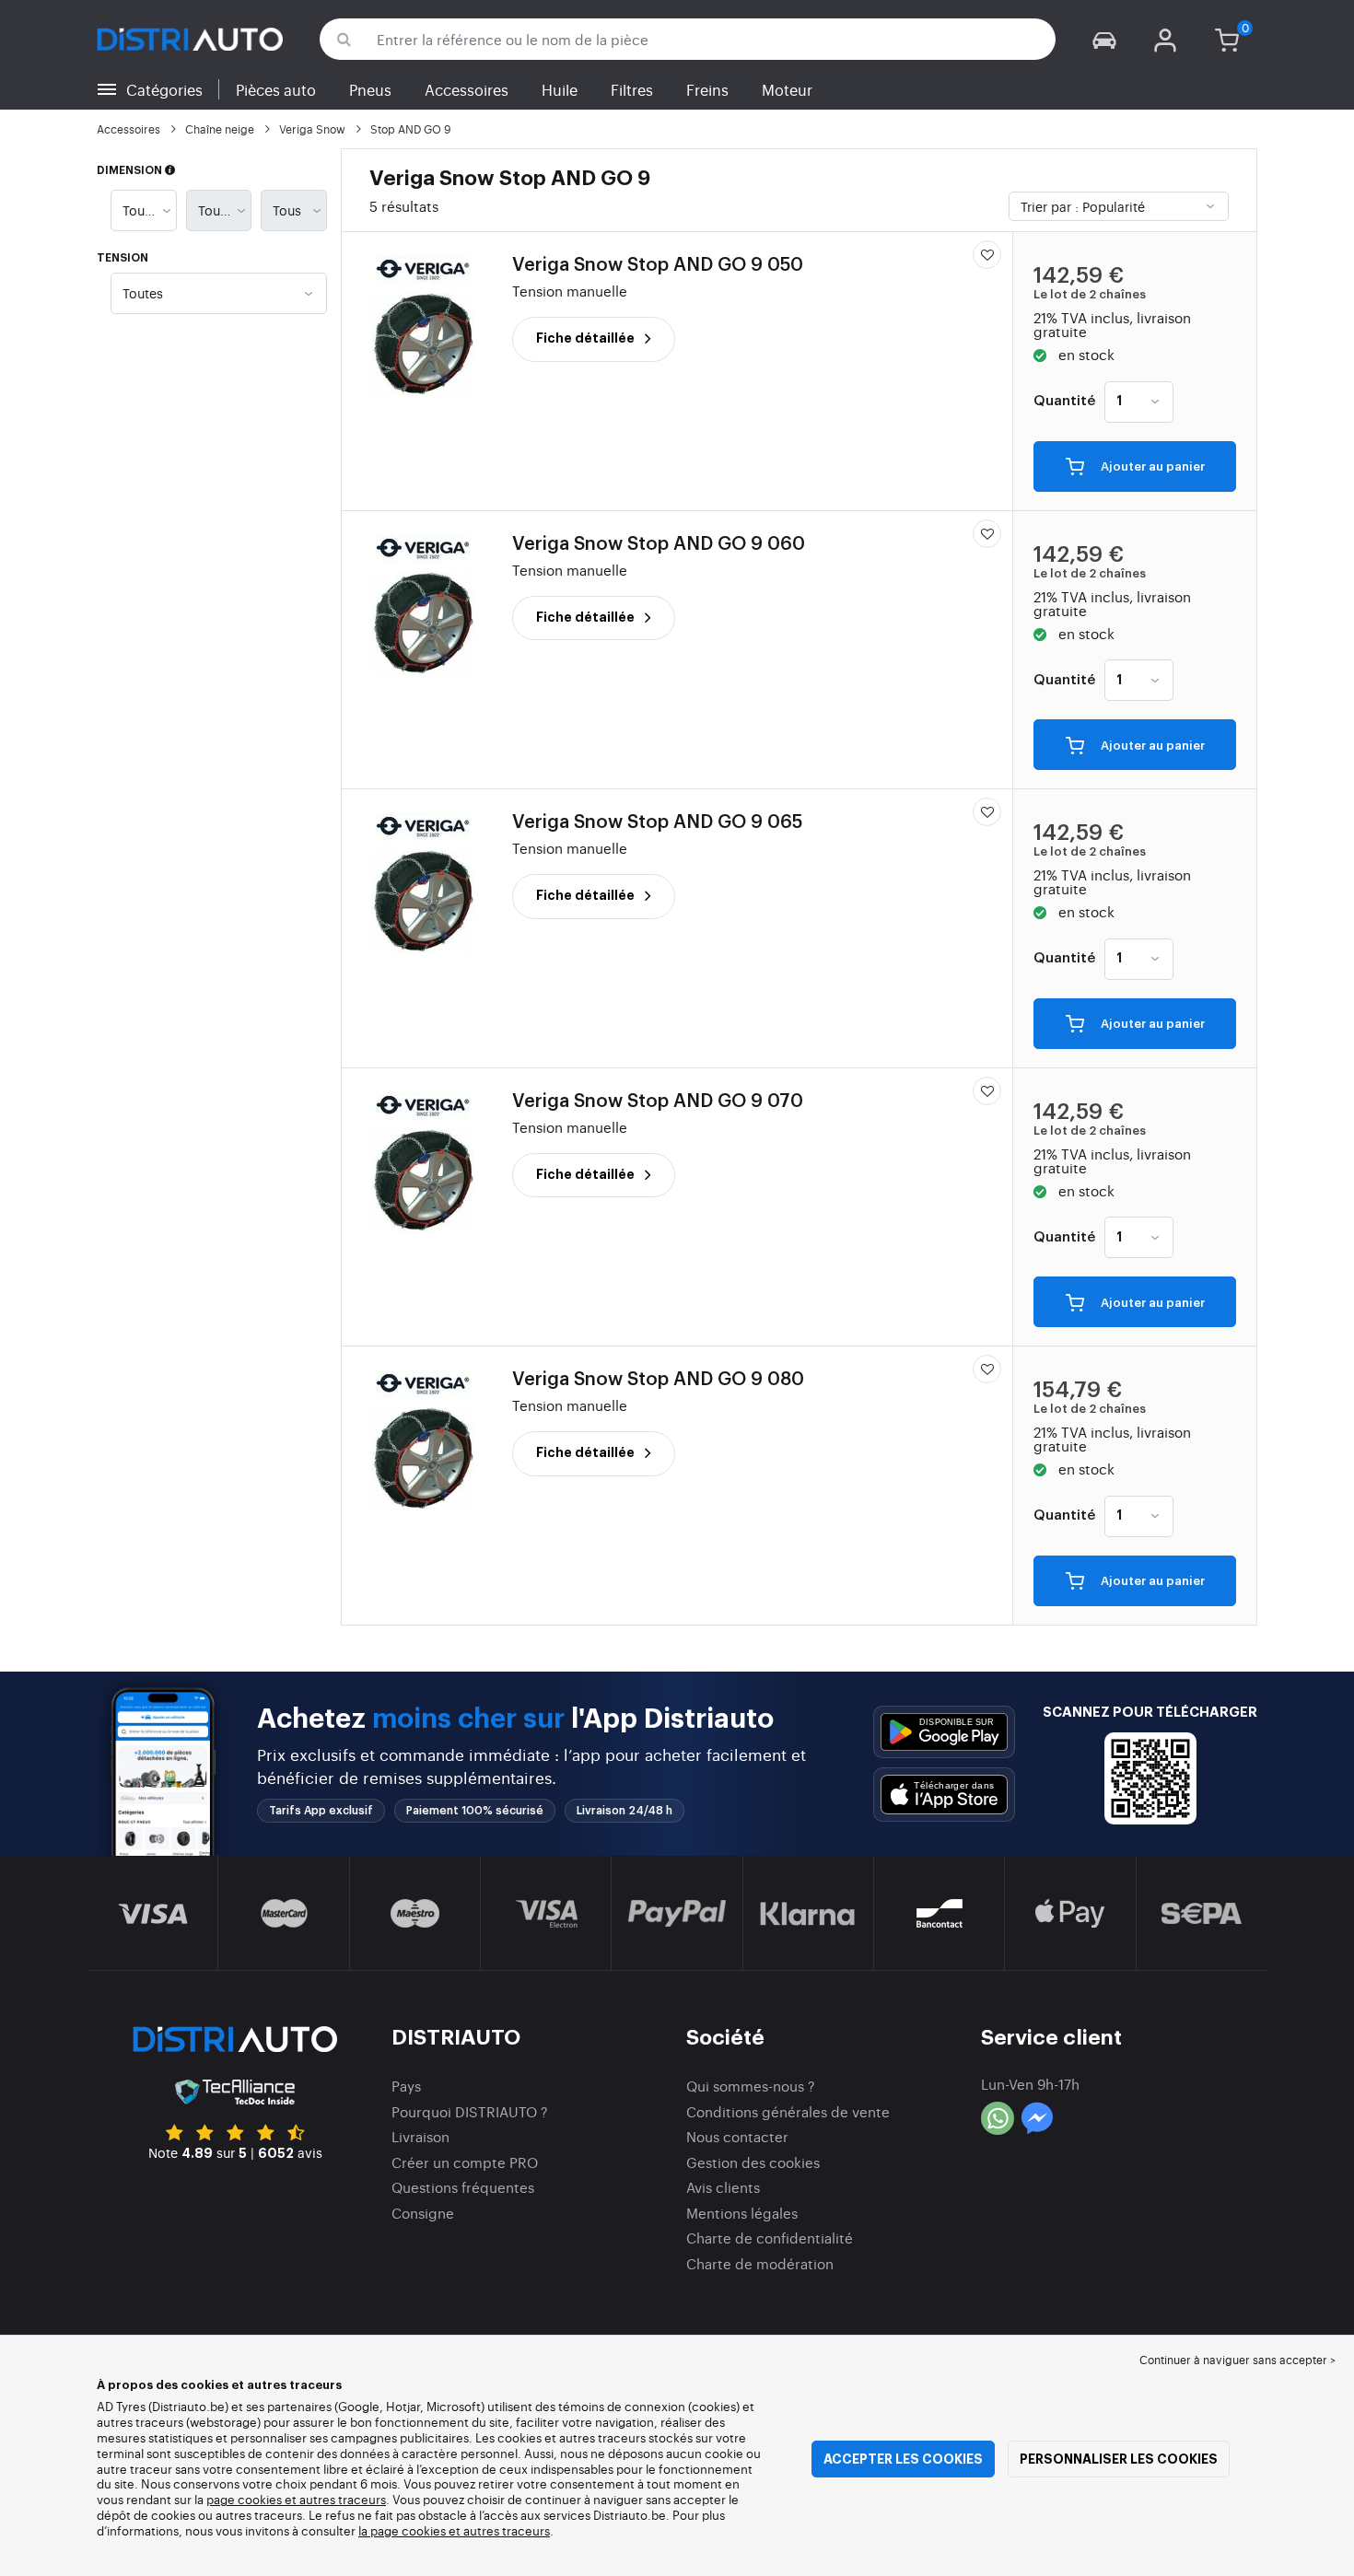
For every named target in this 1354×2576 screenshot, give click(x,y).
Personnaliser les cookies (1119, 2459)
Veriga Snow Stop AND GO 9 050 (658, 265)
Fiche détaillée (587, 338)
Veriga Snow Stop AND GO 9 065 (657, 822)
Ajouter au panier (1151, 467)
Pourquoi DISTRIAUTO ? (470, 2111)
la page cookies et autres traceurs (454, 2530)
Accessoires (467, 89)
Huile (560, 89)
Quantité (1064, 402)
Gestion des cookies (753, 2162)
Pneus (370, 89)
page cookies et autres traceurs (296, 2499)
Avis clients (723, 2187)
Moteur (787, 89)
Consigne (423, 2213)
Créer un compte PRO (465, 2162)
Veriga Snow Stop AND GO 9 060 (659, 544)
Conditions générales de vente (788, 2111)
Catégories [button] (164, 89)
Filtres (632, 89)
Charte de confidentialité (770, 2238)
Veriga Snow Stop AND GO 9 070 (658, 1102)
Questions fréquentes (463, 2187)
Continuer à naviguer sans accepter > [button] (1237, 2360)
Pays (406, 2086)
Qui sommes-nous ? (751, 2086)
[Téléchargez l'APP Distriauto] (944, 1732)
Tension (123, 258)
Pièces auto (276, 89)
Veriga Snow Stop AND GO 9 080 (658, 1380)
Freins (707, 89)
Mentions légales (742, 2213)
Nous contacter (737, 2136)
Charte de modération (760, 2263)
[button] (1104, 39)
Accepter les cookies (903, 2459)
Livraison (420, 2136)
